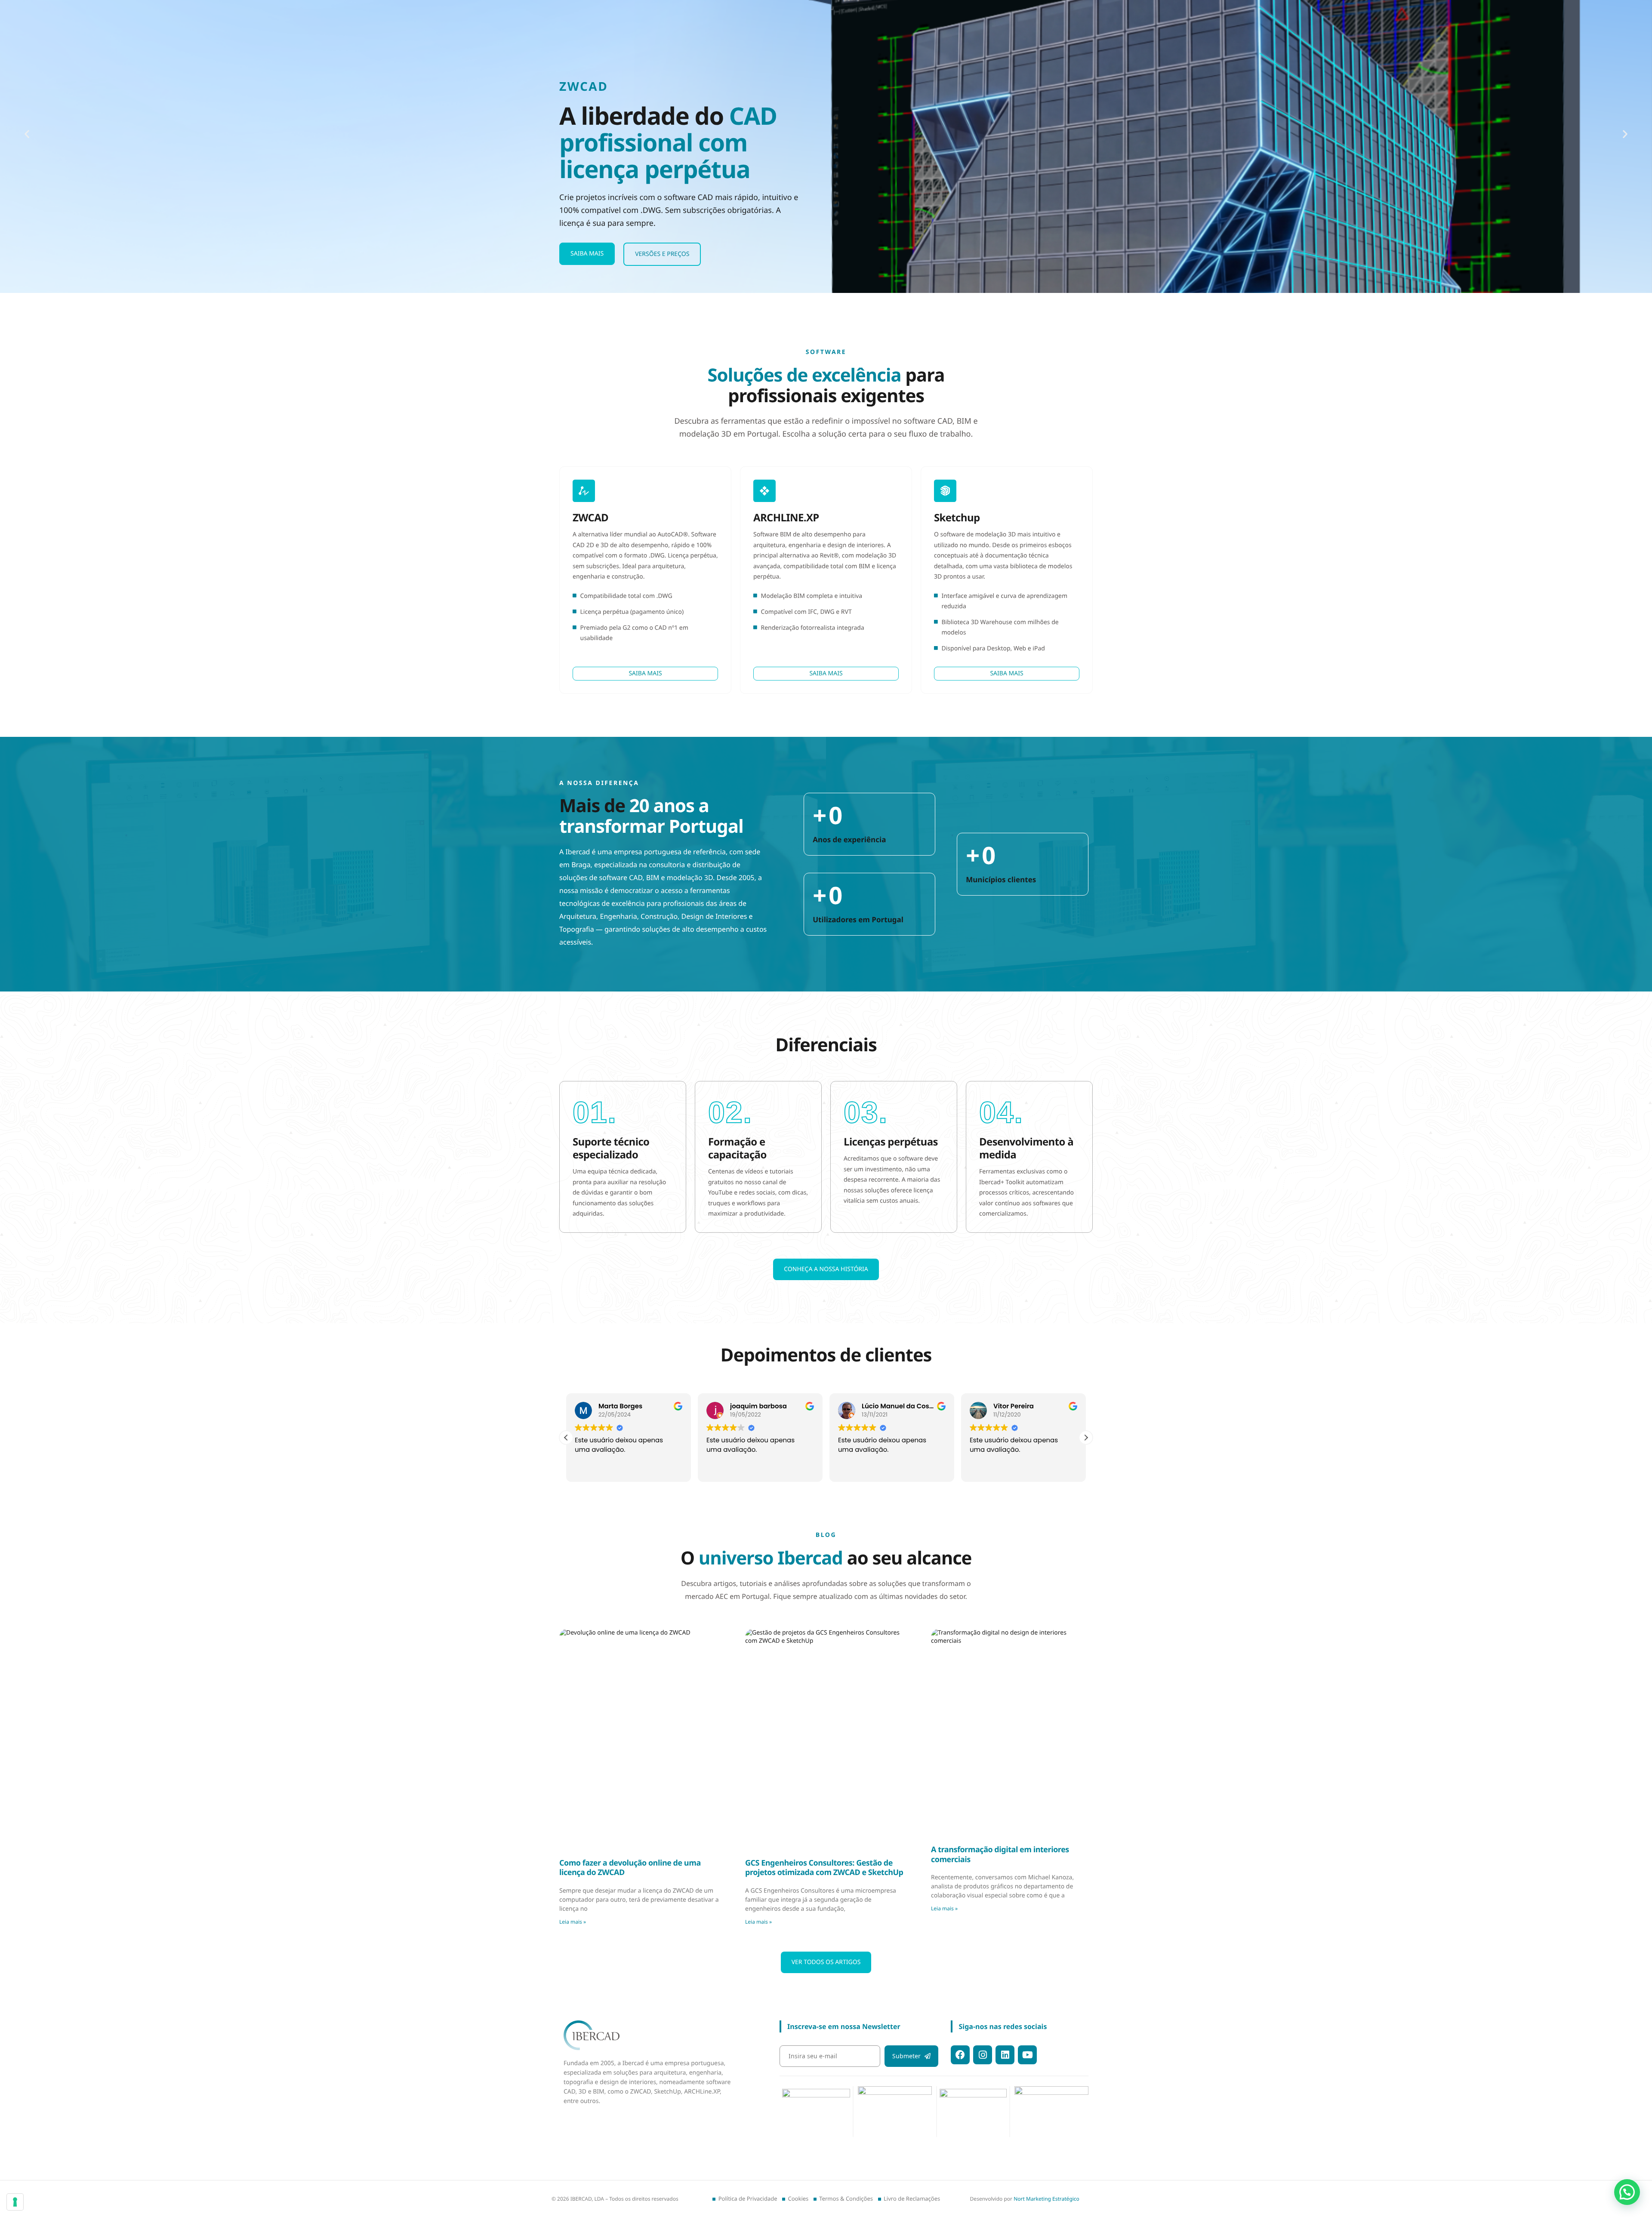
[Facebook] (960, 2055)
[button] (27, 134)
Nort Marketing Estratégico (1046, 2199)
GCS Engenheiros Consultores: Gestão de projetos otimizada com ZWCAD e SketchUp (824, 1868)
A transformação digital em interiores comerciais (1000, 1855)
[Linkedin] (1005, 2055)
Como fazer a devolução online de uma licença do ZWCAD (630, 1868)
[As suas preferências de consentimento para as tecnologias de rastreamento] (15, 2202)
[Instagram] (983, 2055)
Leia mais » (573, 1922)
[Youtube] (1027, 2055)
